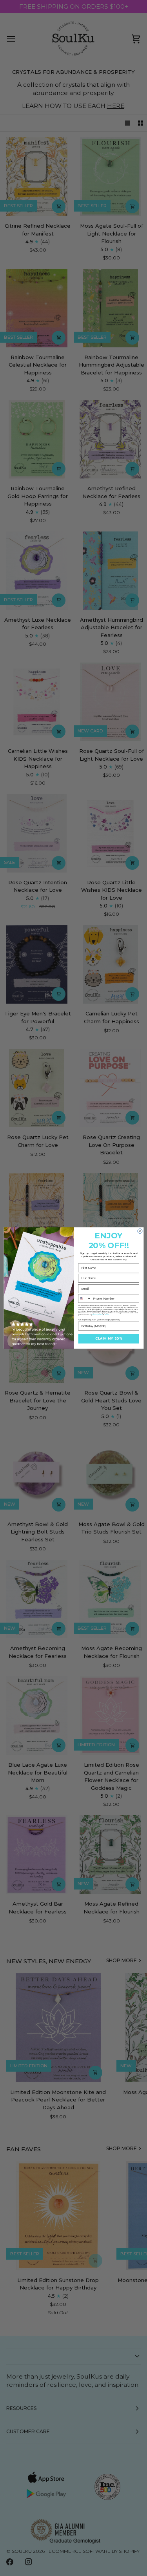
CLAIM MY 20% (109, 1339)
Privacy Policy (97, 1315)
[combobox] (85, 1298)
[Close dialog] (140, 1231)
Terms (107, 1315)
